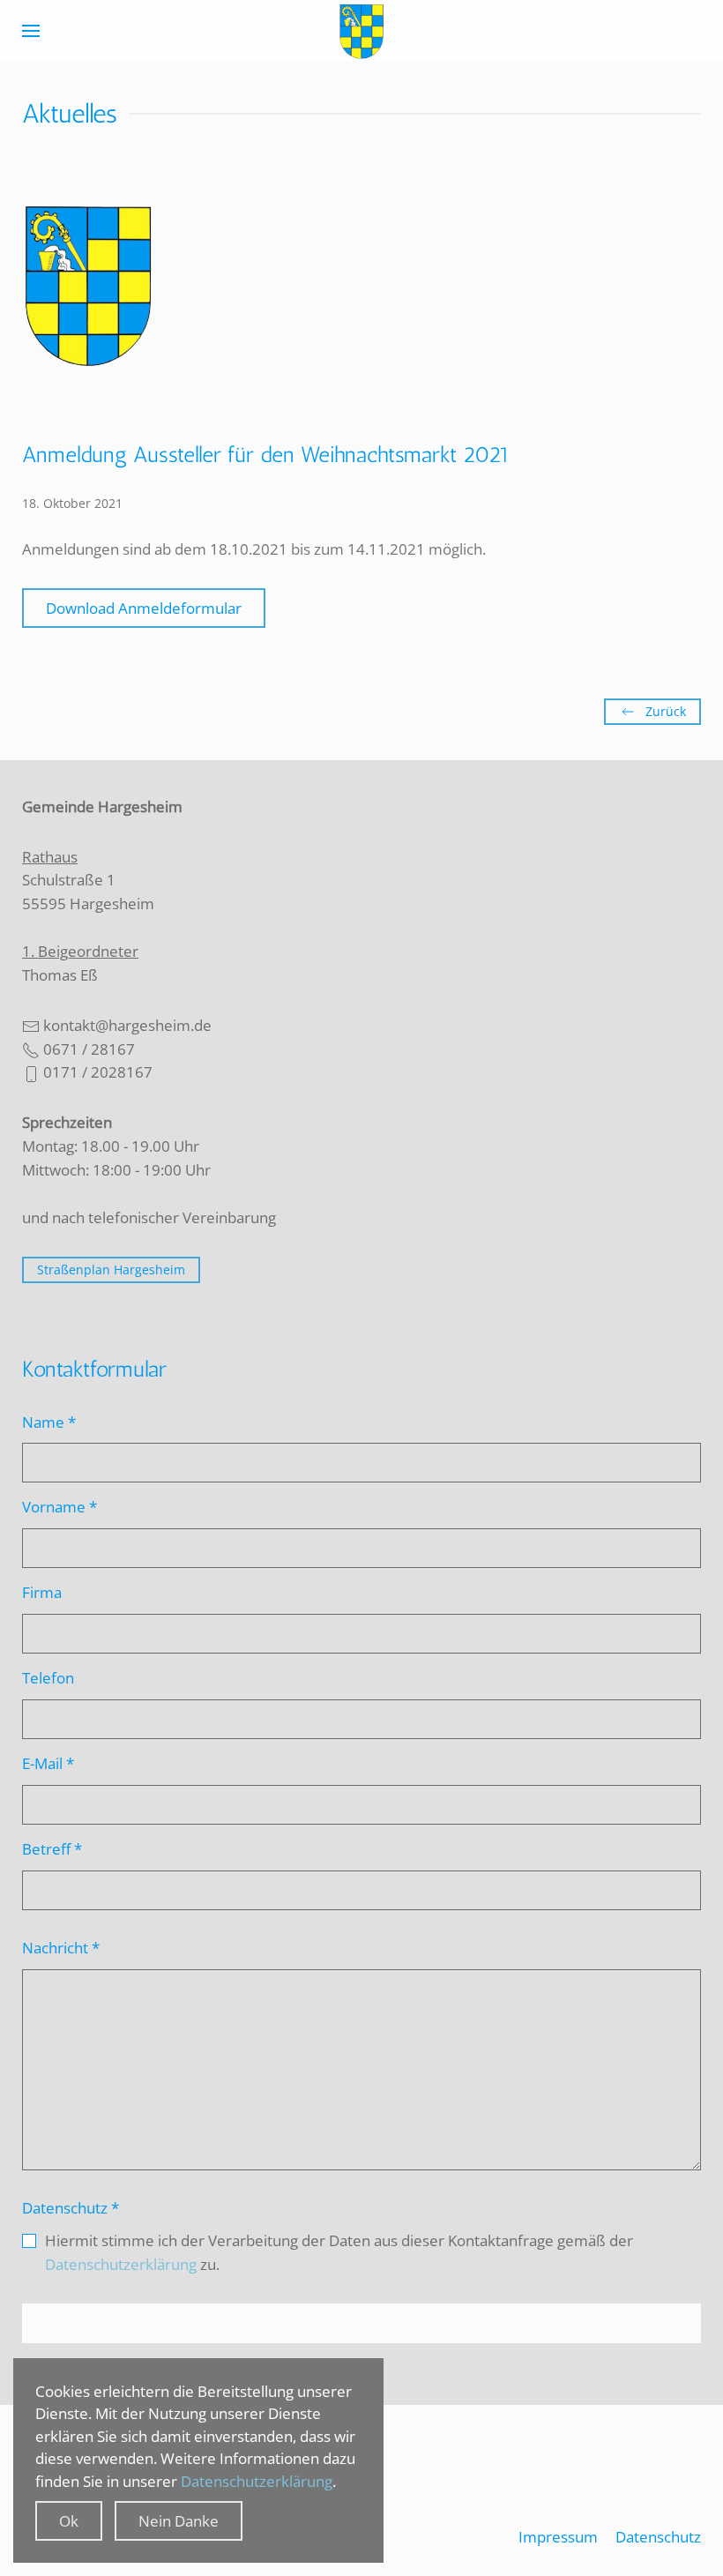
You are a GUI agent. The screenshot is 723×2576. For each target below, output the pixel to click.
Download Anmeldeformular (144, 608)
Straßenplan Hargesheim (111, 1269)
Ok (69, 2521)
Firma (42, 1592)
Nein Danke (179, 2521)
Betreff (52, 1849)
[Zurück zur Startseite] (361, 31)
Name (49, 1422)
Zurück (666, 711)
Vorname (60, 1507)
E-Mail (48, 1763)
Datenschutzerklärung (121, 2264)
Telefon (48, 1678)
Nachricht (61, 1948)
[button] (31, 31)
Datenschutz (71, 2208)
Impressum (558, 2537)
